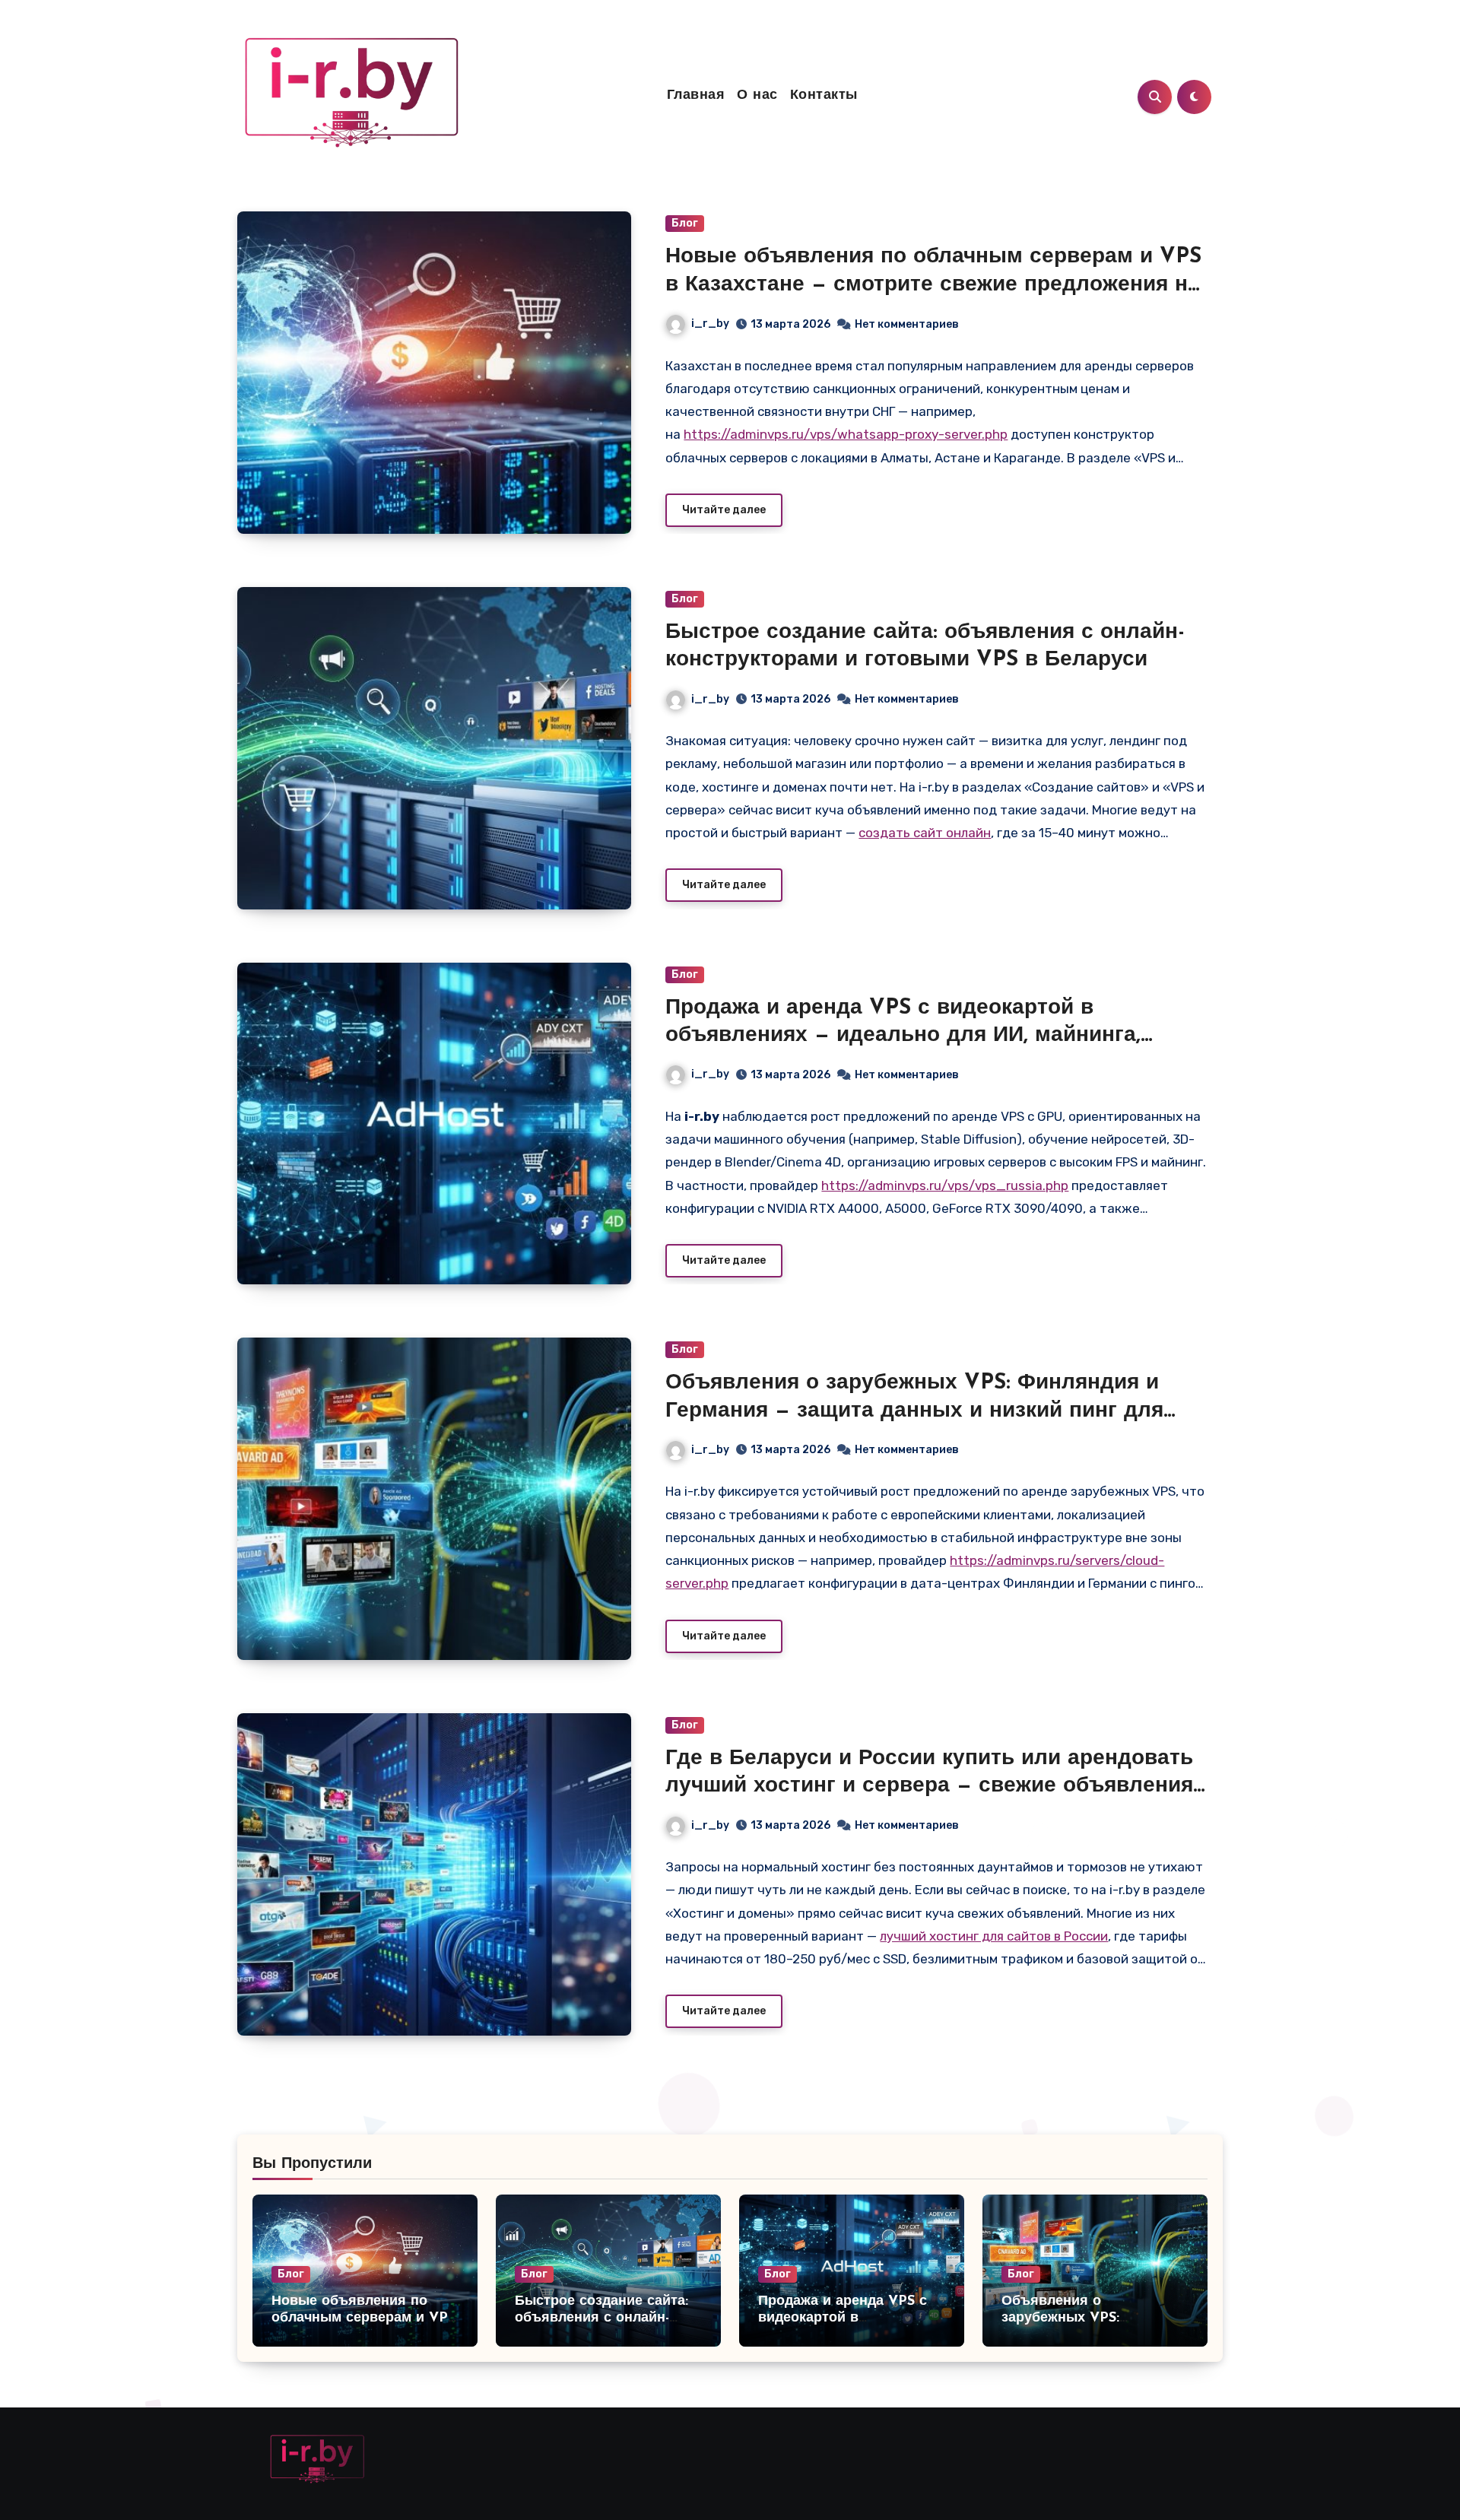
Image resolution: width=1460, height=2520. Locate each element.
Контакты (824, 96)
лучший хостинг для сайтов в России (994, 1936)
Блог (685, 223)
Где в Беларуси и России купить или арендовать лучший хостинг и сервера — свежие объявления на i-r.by (929, 1787)
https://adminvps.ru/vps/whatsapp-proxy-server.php (846, 434)
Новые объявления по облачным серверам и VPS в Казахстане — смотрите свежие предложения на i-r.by (933, 285)
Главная (696, 96)
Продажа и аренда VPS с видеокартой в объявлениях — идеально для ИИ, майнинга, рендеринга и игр (903, 1036)
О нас (757, 96)
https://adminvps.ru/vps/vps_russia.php (945, 1185)
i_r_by (710, 324)
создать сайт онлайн (925, 833)
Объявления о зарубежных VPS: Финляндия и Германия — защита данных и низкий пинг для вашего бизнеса (914, 1411)
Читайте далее (724, 510)
